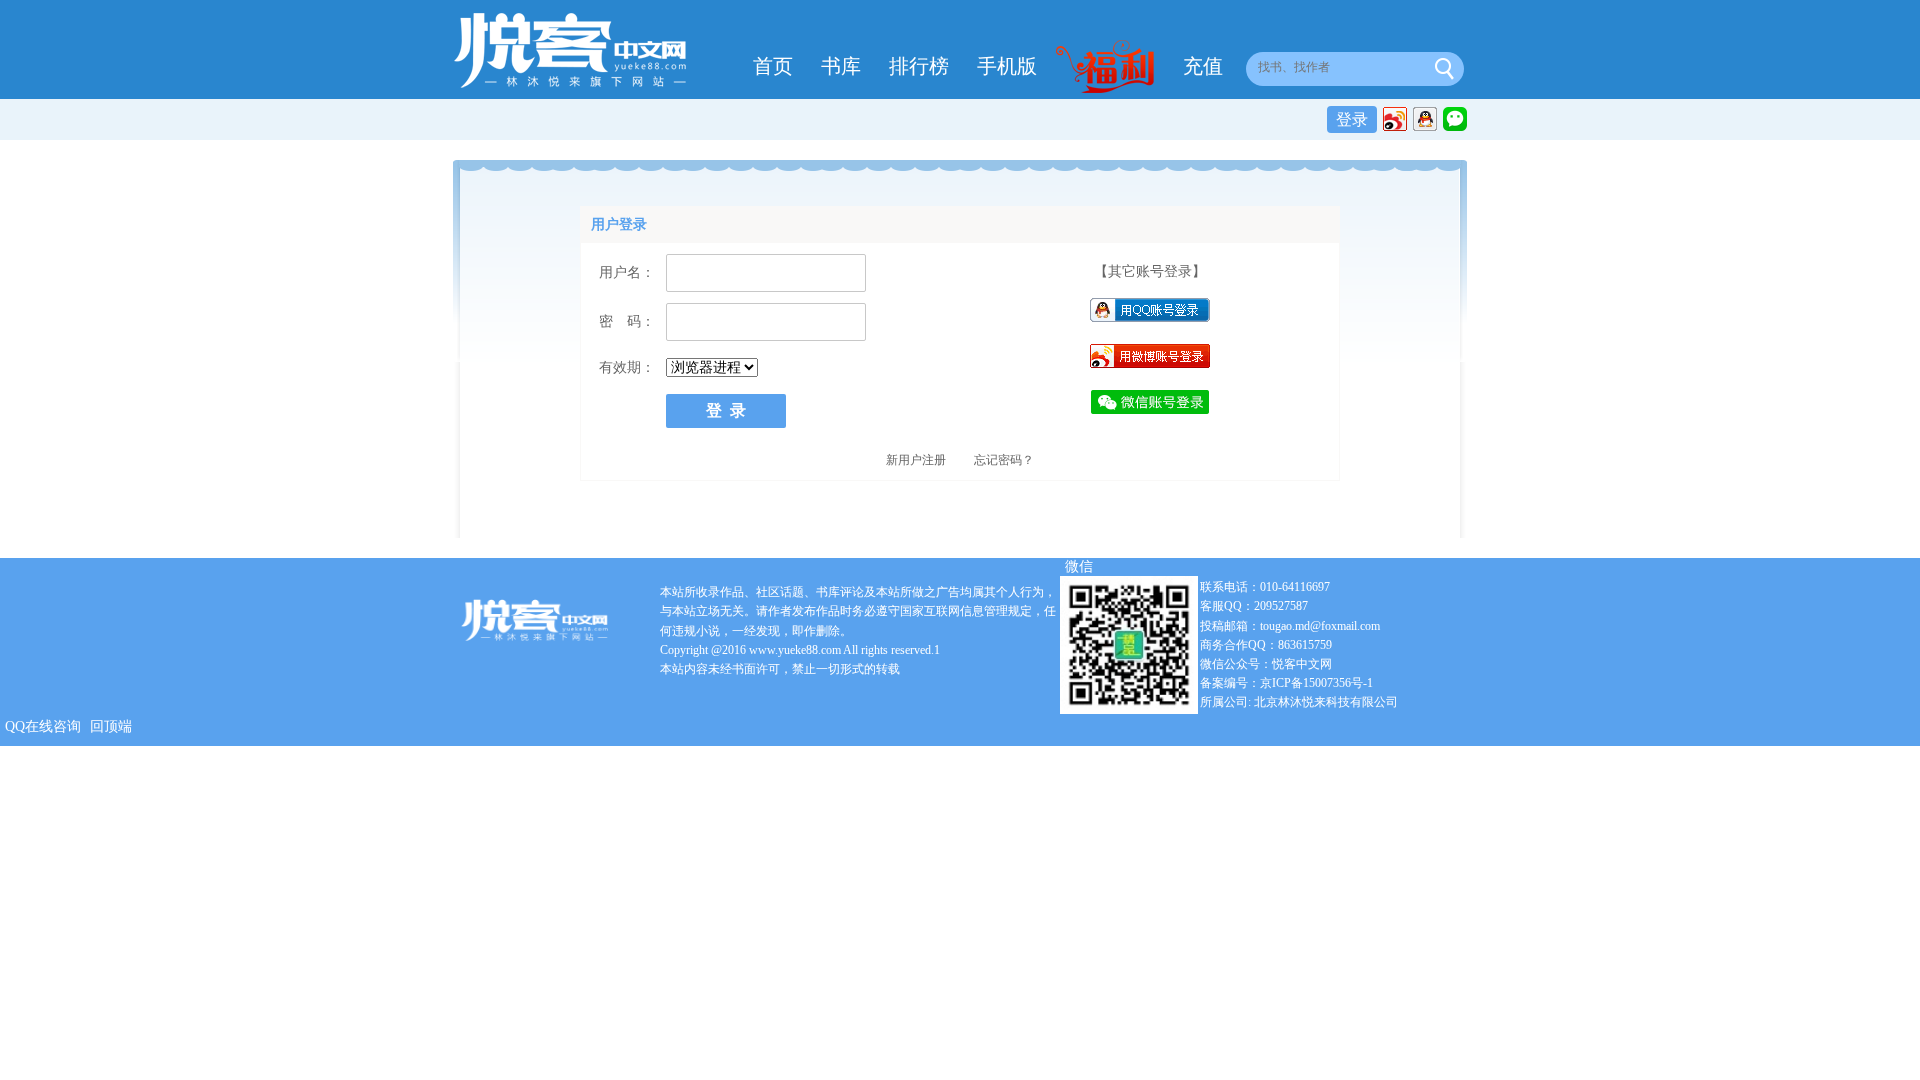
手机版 (1007, 66)
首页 (773, 66)
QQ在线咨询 (43, 726)
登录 (1352, 119)
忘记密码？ (1004, 460)
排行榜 (919, 66)
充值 (1203, 66)
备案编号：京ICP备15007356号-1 (1286, 683)
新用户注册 (916, 460)
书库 (841, 66)
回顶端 (111, 726)
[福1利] (1110, 69)
